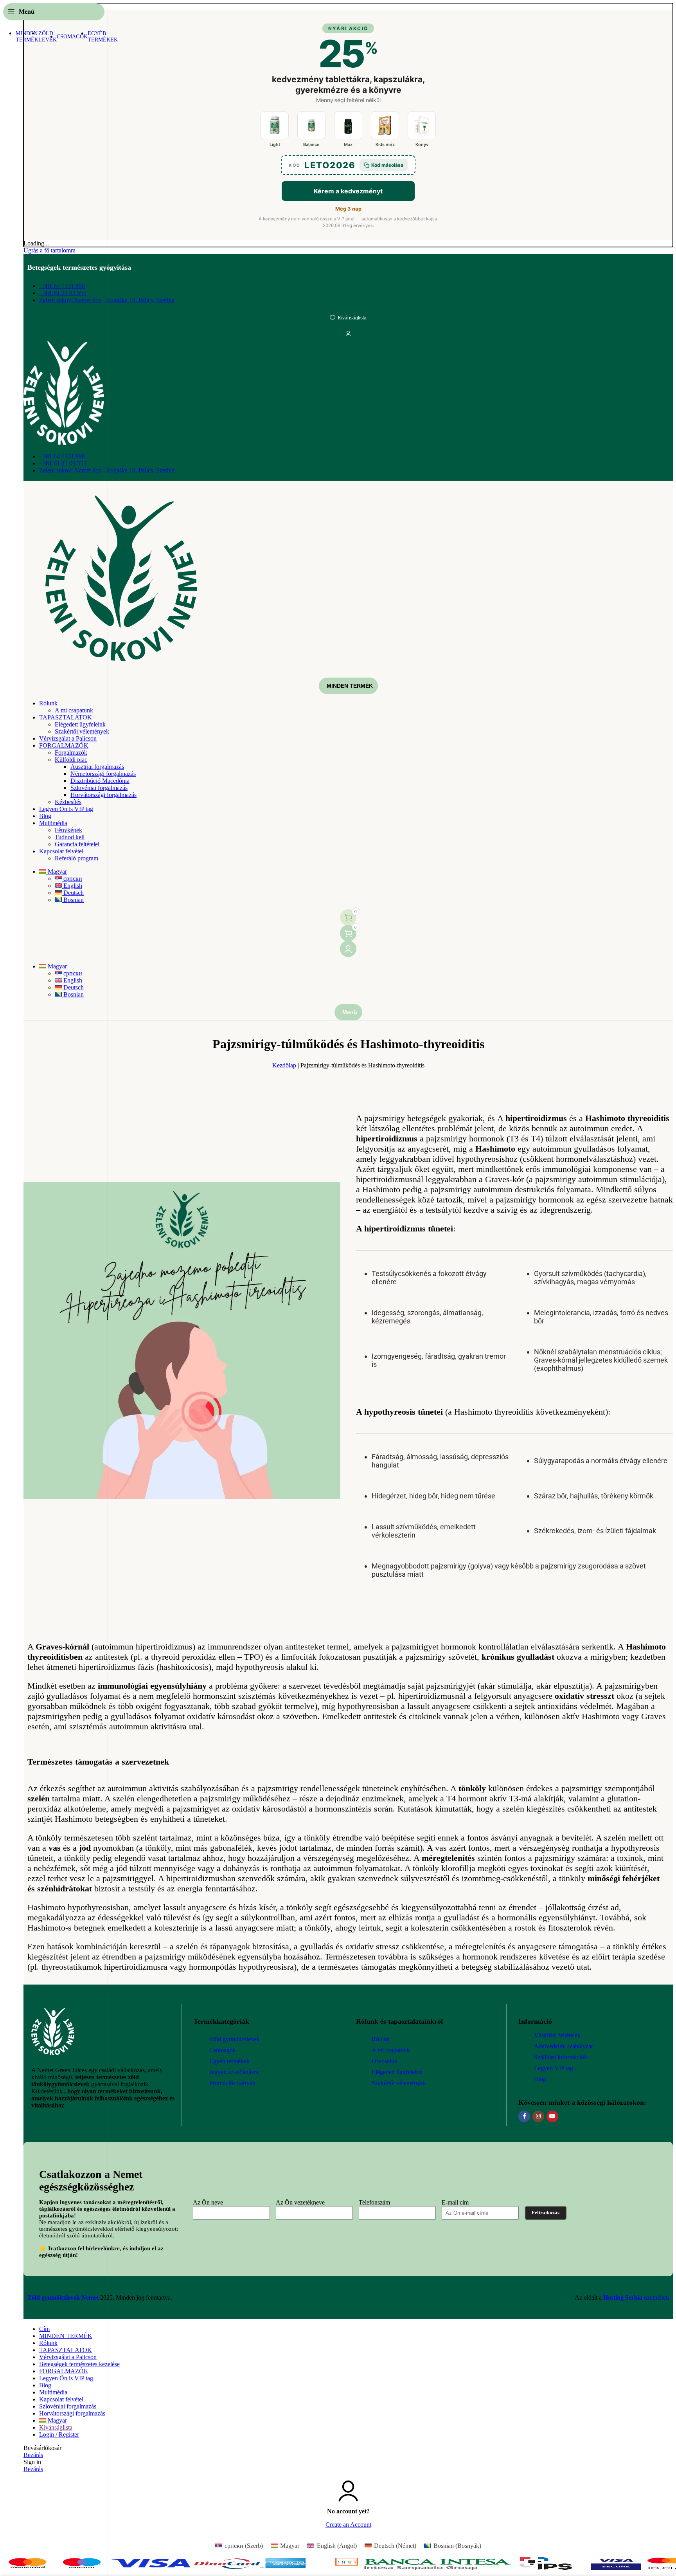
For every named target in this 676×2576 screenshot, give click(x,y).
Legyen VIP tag (554, 2068)
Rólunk (381, 2039)
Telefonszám (374, 2202)
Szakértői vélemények (399, 2083)
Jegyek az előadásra (234, 2072)
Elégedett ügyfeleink (397, 2072)
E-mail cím (455, 2202)
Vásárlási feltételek (557, 2035)
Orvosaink (385, 2061)
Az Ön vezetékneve (300, 2202)
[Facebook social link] (524, 2116)
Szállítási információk (561, 2057)
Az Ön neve (208, 2202)
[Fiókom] (348, 949)
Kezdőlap (284, 1065)
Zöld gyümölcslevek (235, 2039)
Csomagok (223, 2050)
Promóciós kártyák (232, 2083)
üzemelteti (636, 2297)
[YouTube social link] (552, 2116)
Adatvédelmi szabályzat (563, 2046)
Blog (540, 2079)
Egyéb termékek (229, 2061)
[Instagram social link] (538, 2116)
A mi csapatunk (391, 2050)
